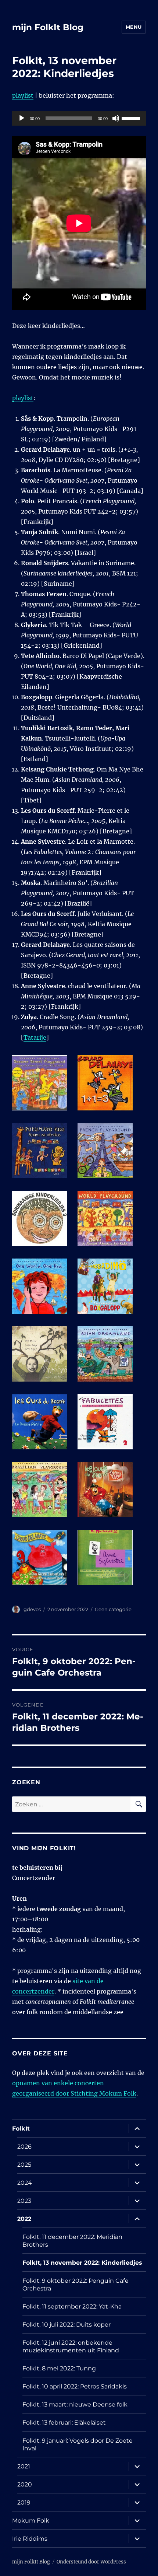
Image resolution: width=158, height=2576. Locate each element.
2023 (24, 2201)
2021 (24, 2466)
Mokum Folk (31, 2521)
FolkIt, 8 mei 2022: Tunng (59, 2368)
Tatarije (35, 1037)
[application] (79, 118)
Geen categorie (113, 1609)
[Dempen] (116, 118)
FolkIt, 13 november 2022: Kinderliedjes (82, 2263)
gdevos (32, 1609)
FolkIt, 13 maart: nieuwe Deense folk (75, 2404)
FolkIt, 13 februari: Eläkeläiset (64, 2423)
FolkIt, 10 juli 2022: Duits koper (67, 2325)
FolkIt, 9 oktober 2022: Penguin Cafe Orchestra (76, 2285)
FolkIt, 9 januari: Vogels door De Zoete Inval (78, 2444)
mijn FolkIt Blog (48, 27)
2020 (25, 2484)
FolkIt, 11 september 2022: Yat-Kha (72, 2306)
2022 (24, 2219)
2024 (25, 2183)
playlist (23, 95)
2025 (24, 2165)
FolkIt (21, 2129)
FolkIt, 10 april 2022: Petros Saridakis (75, 2386)
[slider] (132, 118)
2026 (24, 2147)
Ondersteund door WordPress (91, 2562)
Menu (134, 27)
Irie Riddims (30, 2539)
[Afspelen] (22, 118)
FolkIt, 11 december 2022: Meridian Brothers (72, 2241)
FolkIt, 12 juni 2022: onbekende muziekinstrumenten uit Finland (71, 2346)
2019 (24, 2502)
